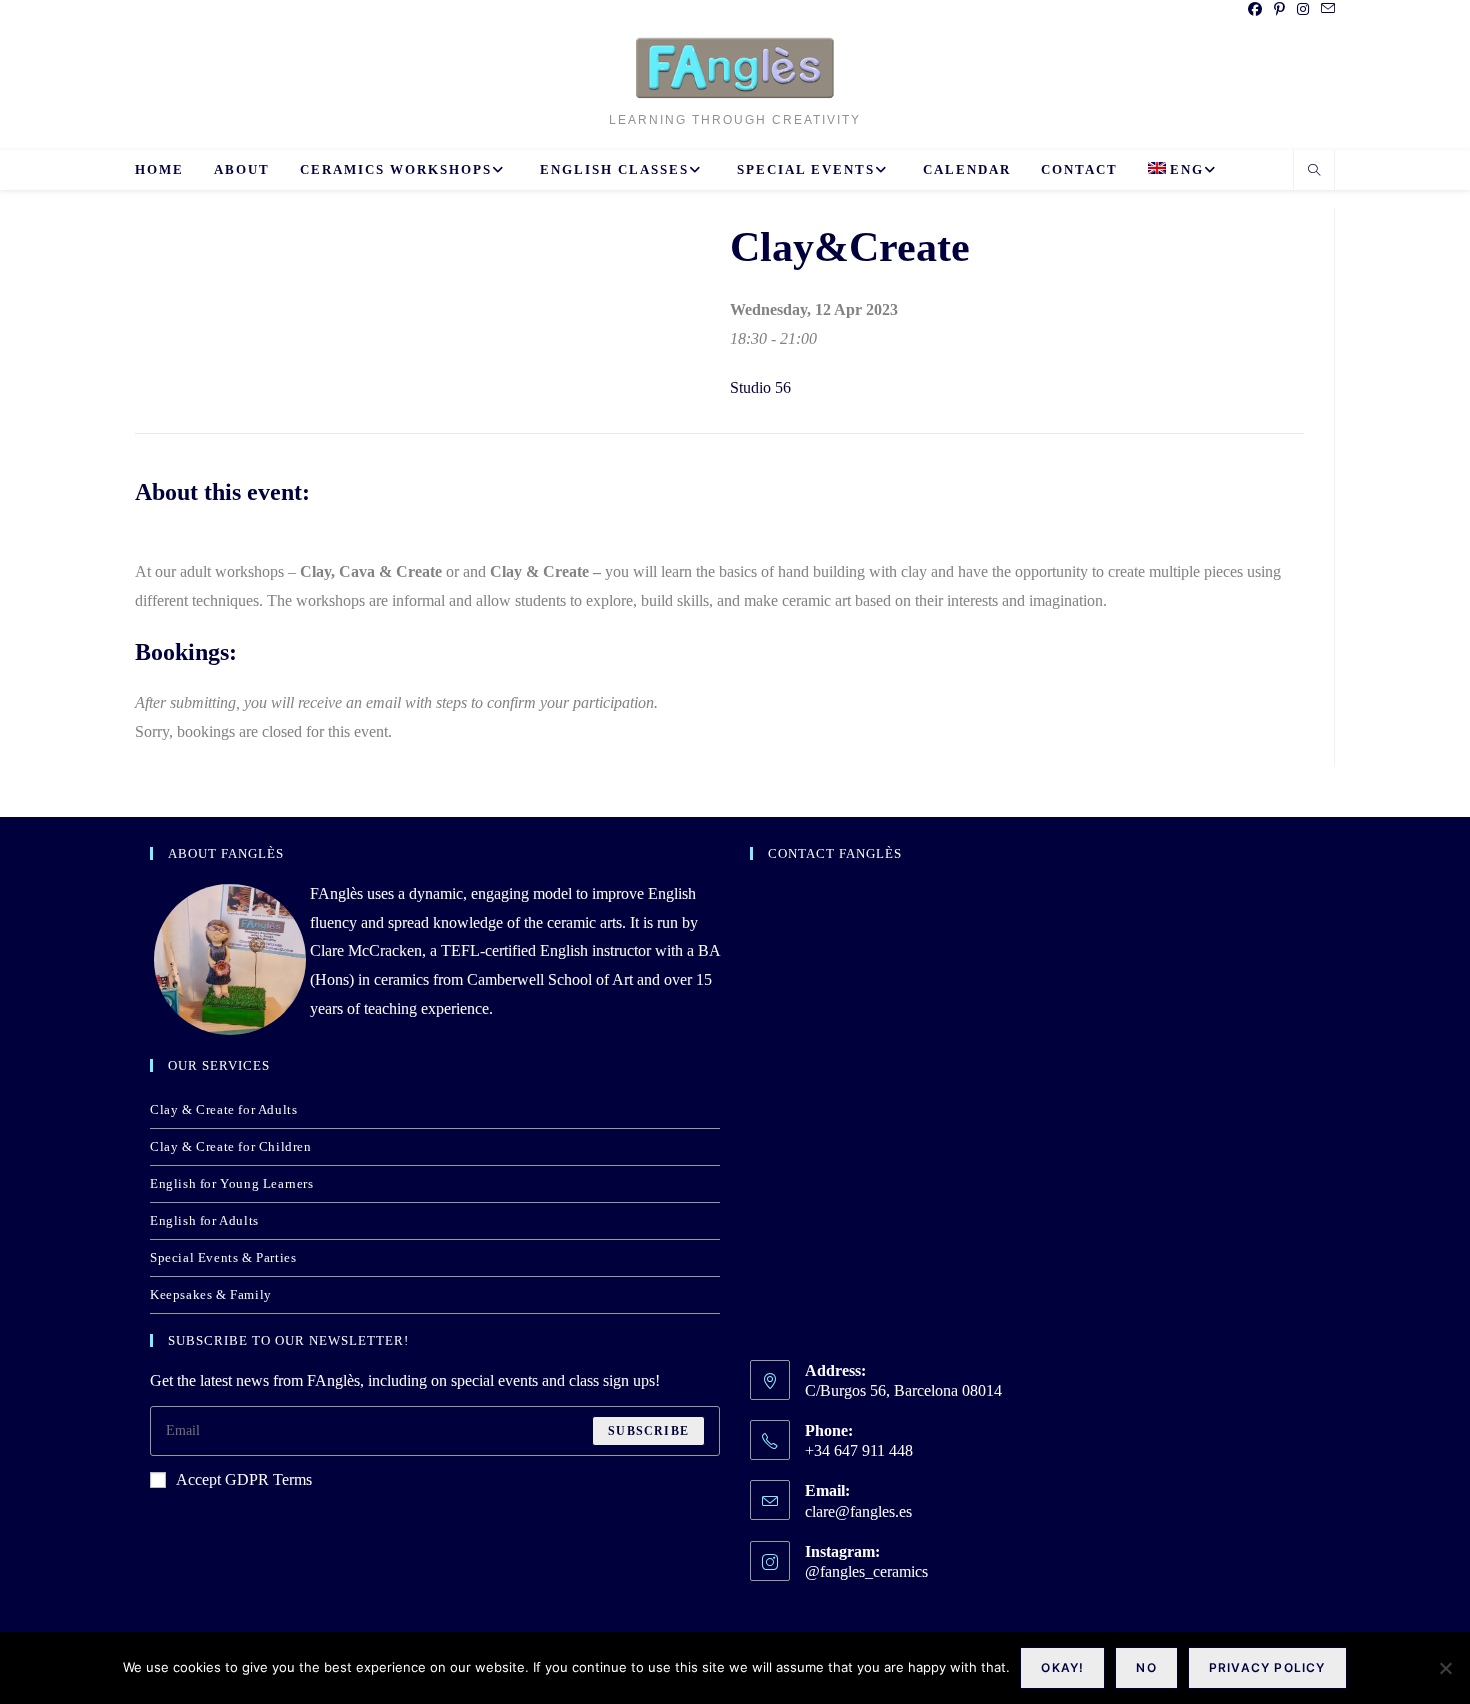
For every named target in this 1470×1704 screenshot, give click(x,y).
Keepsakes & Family (211, 1294)
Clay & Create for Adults (223, 1109)
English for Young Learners (232, 1183)
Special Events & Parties (223, 1257)
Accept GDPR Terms (244, 1479)
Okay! (1062, 1667)
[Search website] (1314, 172)
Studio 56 (760, 387)
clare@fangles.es (858, 1511)
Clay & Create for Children (231, 1146)
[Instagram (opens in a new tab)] (1303, 10)
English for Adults (204, 1220)
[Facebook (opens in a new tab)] (1255, 10)
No (1146, 1667)
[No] (1445, 1668)
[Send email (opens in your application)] (1325, 10)
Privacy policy (1267, 1667)
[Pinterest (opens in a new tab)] (1279, 10)
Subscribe (648, 1431)
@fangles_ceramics (866, 1571)
